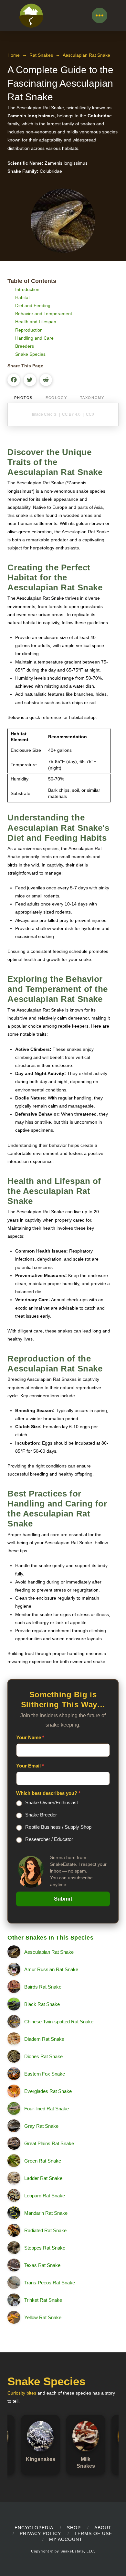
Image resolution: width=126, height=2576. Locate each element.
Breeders (25, 346)
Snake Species (30, 354)
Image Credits (44, 414)
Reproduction (29, 330)
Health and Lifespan (36, 322)
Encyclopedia (34, 2528)
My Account (66, 2539)
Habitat (22, 297)
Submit (63, 1899)
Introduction (27, 289)
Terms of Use (93, 2533)
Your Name (30, 1737)
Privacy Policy (40, 2533)
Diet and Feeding (33, 305)
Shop (74, 2528)
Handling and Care (34, 338)
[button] (100, 15)
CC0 (90, 414)
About (103, 2528)
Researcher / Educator (49, 1839)
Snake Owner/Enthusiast (52, 1802)
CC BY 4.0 (71, 414)
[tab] (23, 398)
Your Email (30, 1766)
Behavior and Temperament (44, 314)
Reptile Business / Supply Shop (58, 1827)
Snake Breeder (41, 1815)
